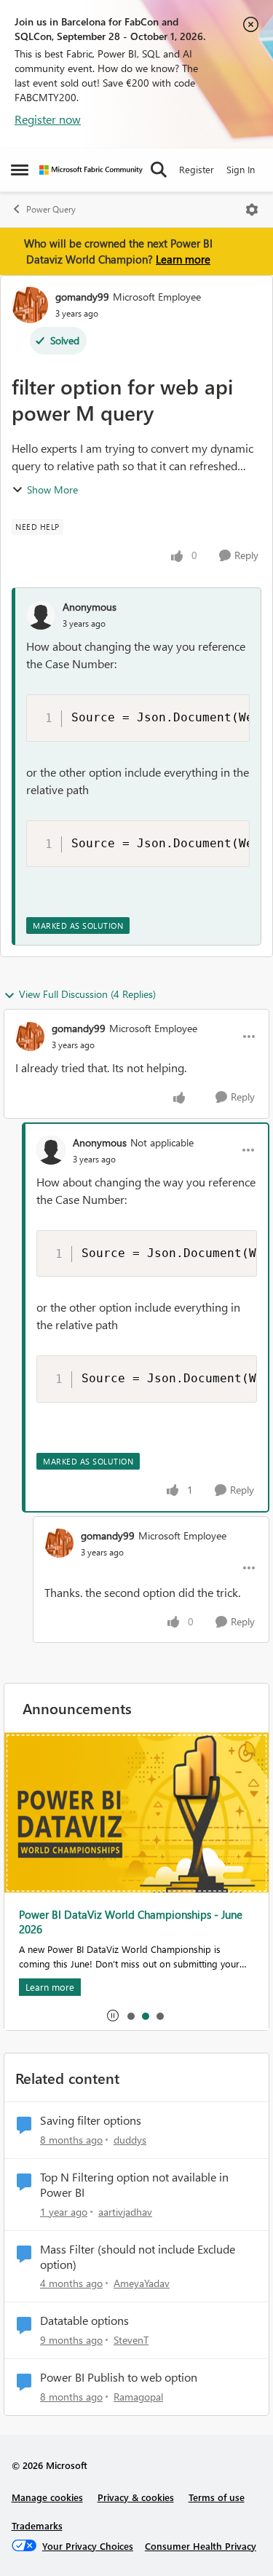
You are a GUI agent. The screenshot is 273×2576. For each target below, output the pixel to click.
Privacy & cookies (136, 2497)
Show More (52, 490)
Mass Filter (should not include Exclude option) (138, 2257)
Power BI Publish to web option (119, 2377)
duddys (130, 2140)
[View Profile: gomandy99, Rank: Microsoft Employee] (30, 305)
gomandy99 (82, 297)
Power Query (51, 209)
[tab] (130, 2016)
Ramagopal (138, 2397)
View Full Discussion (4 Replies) (87, 994)
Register (197, 169)
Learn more (183, 259)
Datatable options (84, 2321)
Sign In (241, 169)
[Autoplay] (113, 2016)
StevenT (131, 2340)
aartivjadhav (125, 2212)
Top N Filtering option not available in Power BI (134, 2185)
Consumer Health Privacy (201, 2546)
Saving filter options (91, 2120)
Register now (48, 119)
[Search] (159, 170)
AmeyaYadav (142, 2283)
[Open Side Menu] (20, 170)
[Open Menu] (252, 210)
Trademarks (37, 2525)
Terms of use (217, 2497)
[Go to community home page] (91, 170)
